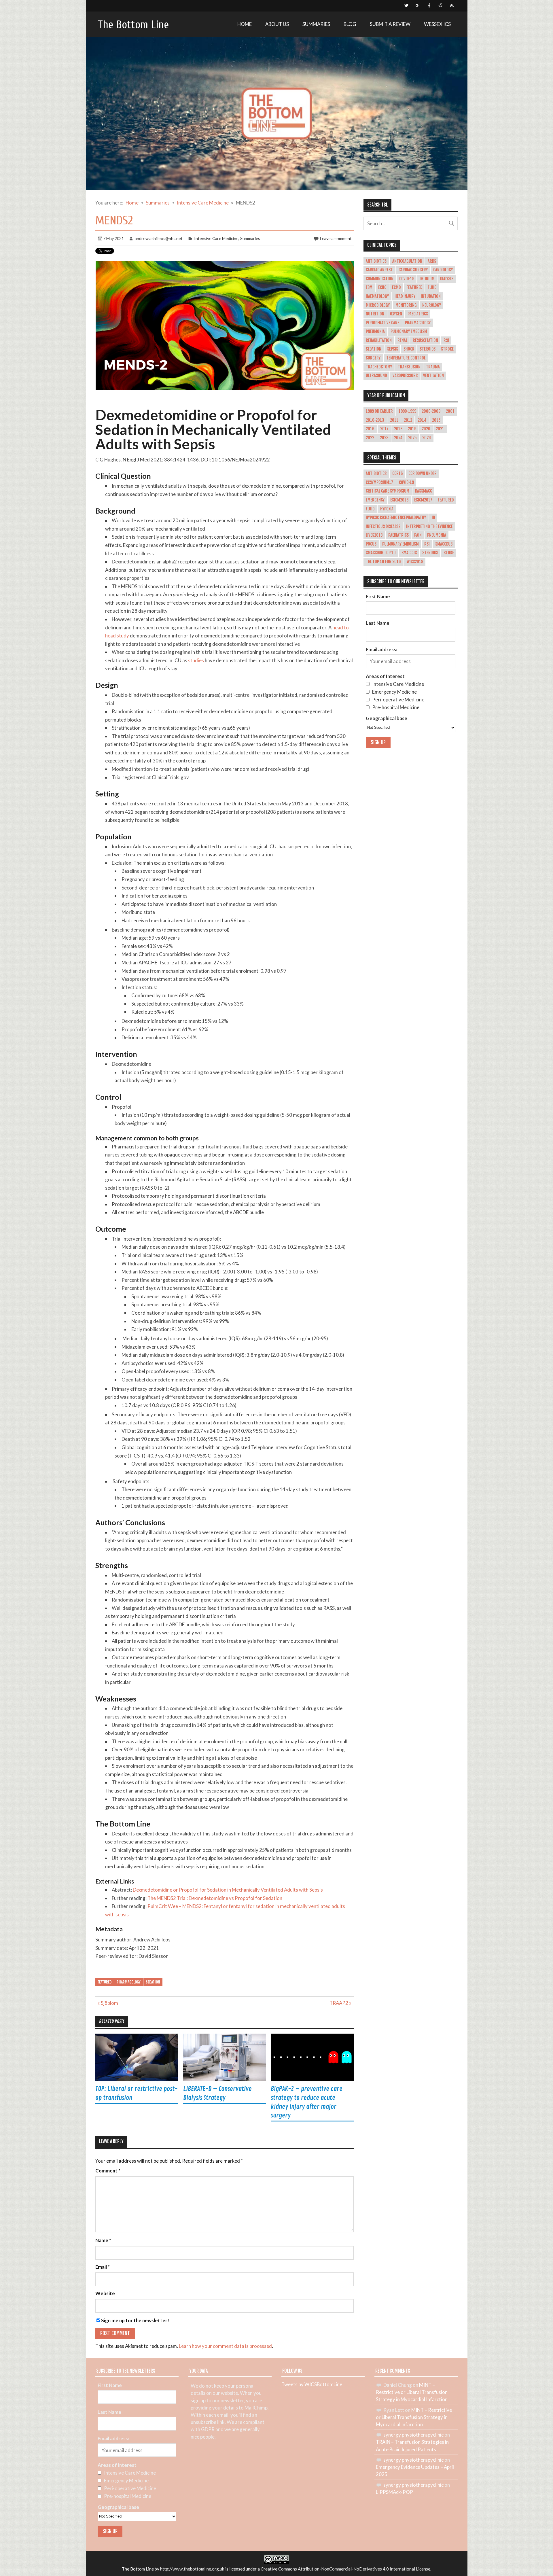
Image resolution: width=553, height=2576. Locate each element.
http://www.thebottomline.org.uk (192, 2569)
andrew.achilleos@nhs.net (159, 238)
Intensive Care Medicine (216, 238)
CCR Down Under (423, 474)
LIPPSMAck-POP (394, 2492)
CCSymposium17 (379, 482)
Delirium (427, 279)
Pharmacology (129, 1982)
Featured (105, 1982)
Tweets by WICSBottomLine (312, 2384)
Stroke (447, 349)
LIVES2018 (374, 535)
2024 (398, 438)
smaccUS (409, 553)
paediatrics (398, 535)
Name (103, 2241)
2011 (394, 420)
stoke (449, 553)
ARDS (432, 261)
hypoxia (387, 509)
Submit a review (390, 24)
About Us (277, 24)
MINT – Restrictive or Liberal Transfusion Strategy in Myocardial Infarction (412, 2392)
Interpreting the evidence (429, 527)
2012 (408, 420)
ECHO (382, 287)
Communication (380, 279)
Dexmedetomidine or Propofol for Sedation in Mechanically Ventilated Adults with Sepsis (228, 1890)
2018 (398, 429)
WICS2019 (415, 562)
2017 (384, 429)
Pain (418, 535)
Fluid (432, 287)
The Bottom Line (133, 25)
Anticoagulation (407, 261)
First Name (378, 596)
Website (105, 2294)
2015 (436, 420)
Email (103, 2267)
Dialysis (447, 279)
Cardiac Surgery (413, 270)
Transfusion (409, 367)
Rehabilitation (379, 340)
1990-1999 (407, 411)
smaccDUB (444, 544)
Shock (409, 349)
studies (196, 660)
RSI (446, 340)
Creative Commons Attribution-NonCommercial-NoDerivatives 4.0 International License (345, 2569)
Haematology (377, 296)
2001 (450, 411)
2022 (370, 438)
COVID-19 (407, 279)
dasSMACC (424, 491)
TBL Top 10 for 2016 (383, 562)
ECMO (396, 287)
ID (433, 518)
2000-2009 (431, 411)
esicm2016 (399, 500)
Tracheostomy (379, 367)
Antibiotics (376, 261)
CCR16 (398, 474)
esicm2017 (423, 500)
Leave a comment (336, 238)
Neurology (432, 305)
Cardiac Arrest (379, 270)
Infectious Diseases (383, 527)
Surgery (373, 358)
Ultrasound (376, 376)
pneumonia (437, 535)
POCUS (371, 544)
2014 (422, 420)
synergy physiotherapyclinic (413, 2435)
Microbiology (378, 305)
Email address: (381, 649)
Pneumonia (375, 332)
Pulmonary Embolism (409, 332)
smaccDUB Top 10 (381, 553)
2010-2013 (375, 420)
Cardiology (443, 270)
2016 (370, 429)
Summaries (316, 24)
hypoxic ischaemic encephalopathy (396, 518)
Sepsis (393, 349)
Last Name (378, 623)
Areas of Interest (385, 676)
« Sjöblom (108, 2003)
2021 (440, 429)
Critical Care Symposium (388, 491)
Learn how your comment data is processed (225, 2346)
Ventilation (433, 376)
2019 (412, 429)
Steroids (428, 349)
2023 (384, 438)
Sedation (153, 1982)
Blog (350, 24)
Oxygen (396, 314)
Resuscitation (425, 340)
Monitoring (406, 305)
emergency (375, 500)
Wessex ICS (437, 24)
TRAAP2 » (340, 2003)
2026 (427, 438)
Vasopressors (405, 376)
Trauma (433, 367)
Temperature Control (406, 358)
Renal (402, 340)
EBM (369, 287)
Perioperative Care (382, 323)
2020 (426, 429)
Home (245, 24)
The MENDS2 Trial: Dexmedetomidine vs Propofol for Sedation (215, 1898)
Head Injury (405, 296)
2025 (412, 438)
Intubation (431, 296)
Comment (108, 2171)
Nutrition (375, 314)
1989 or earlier (379, 411)
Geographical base (387, 718)
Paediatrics (418, 314)
